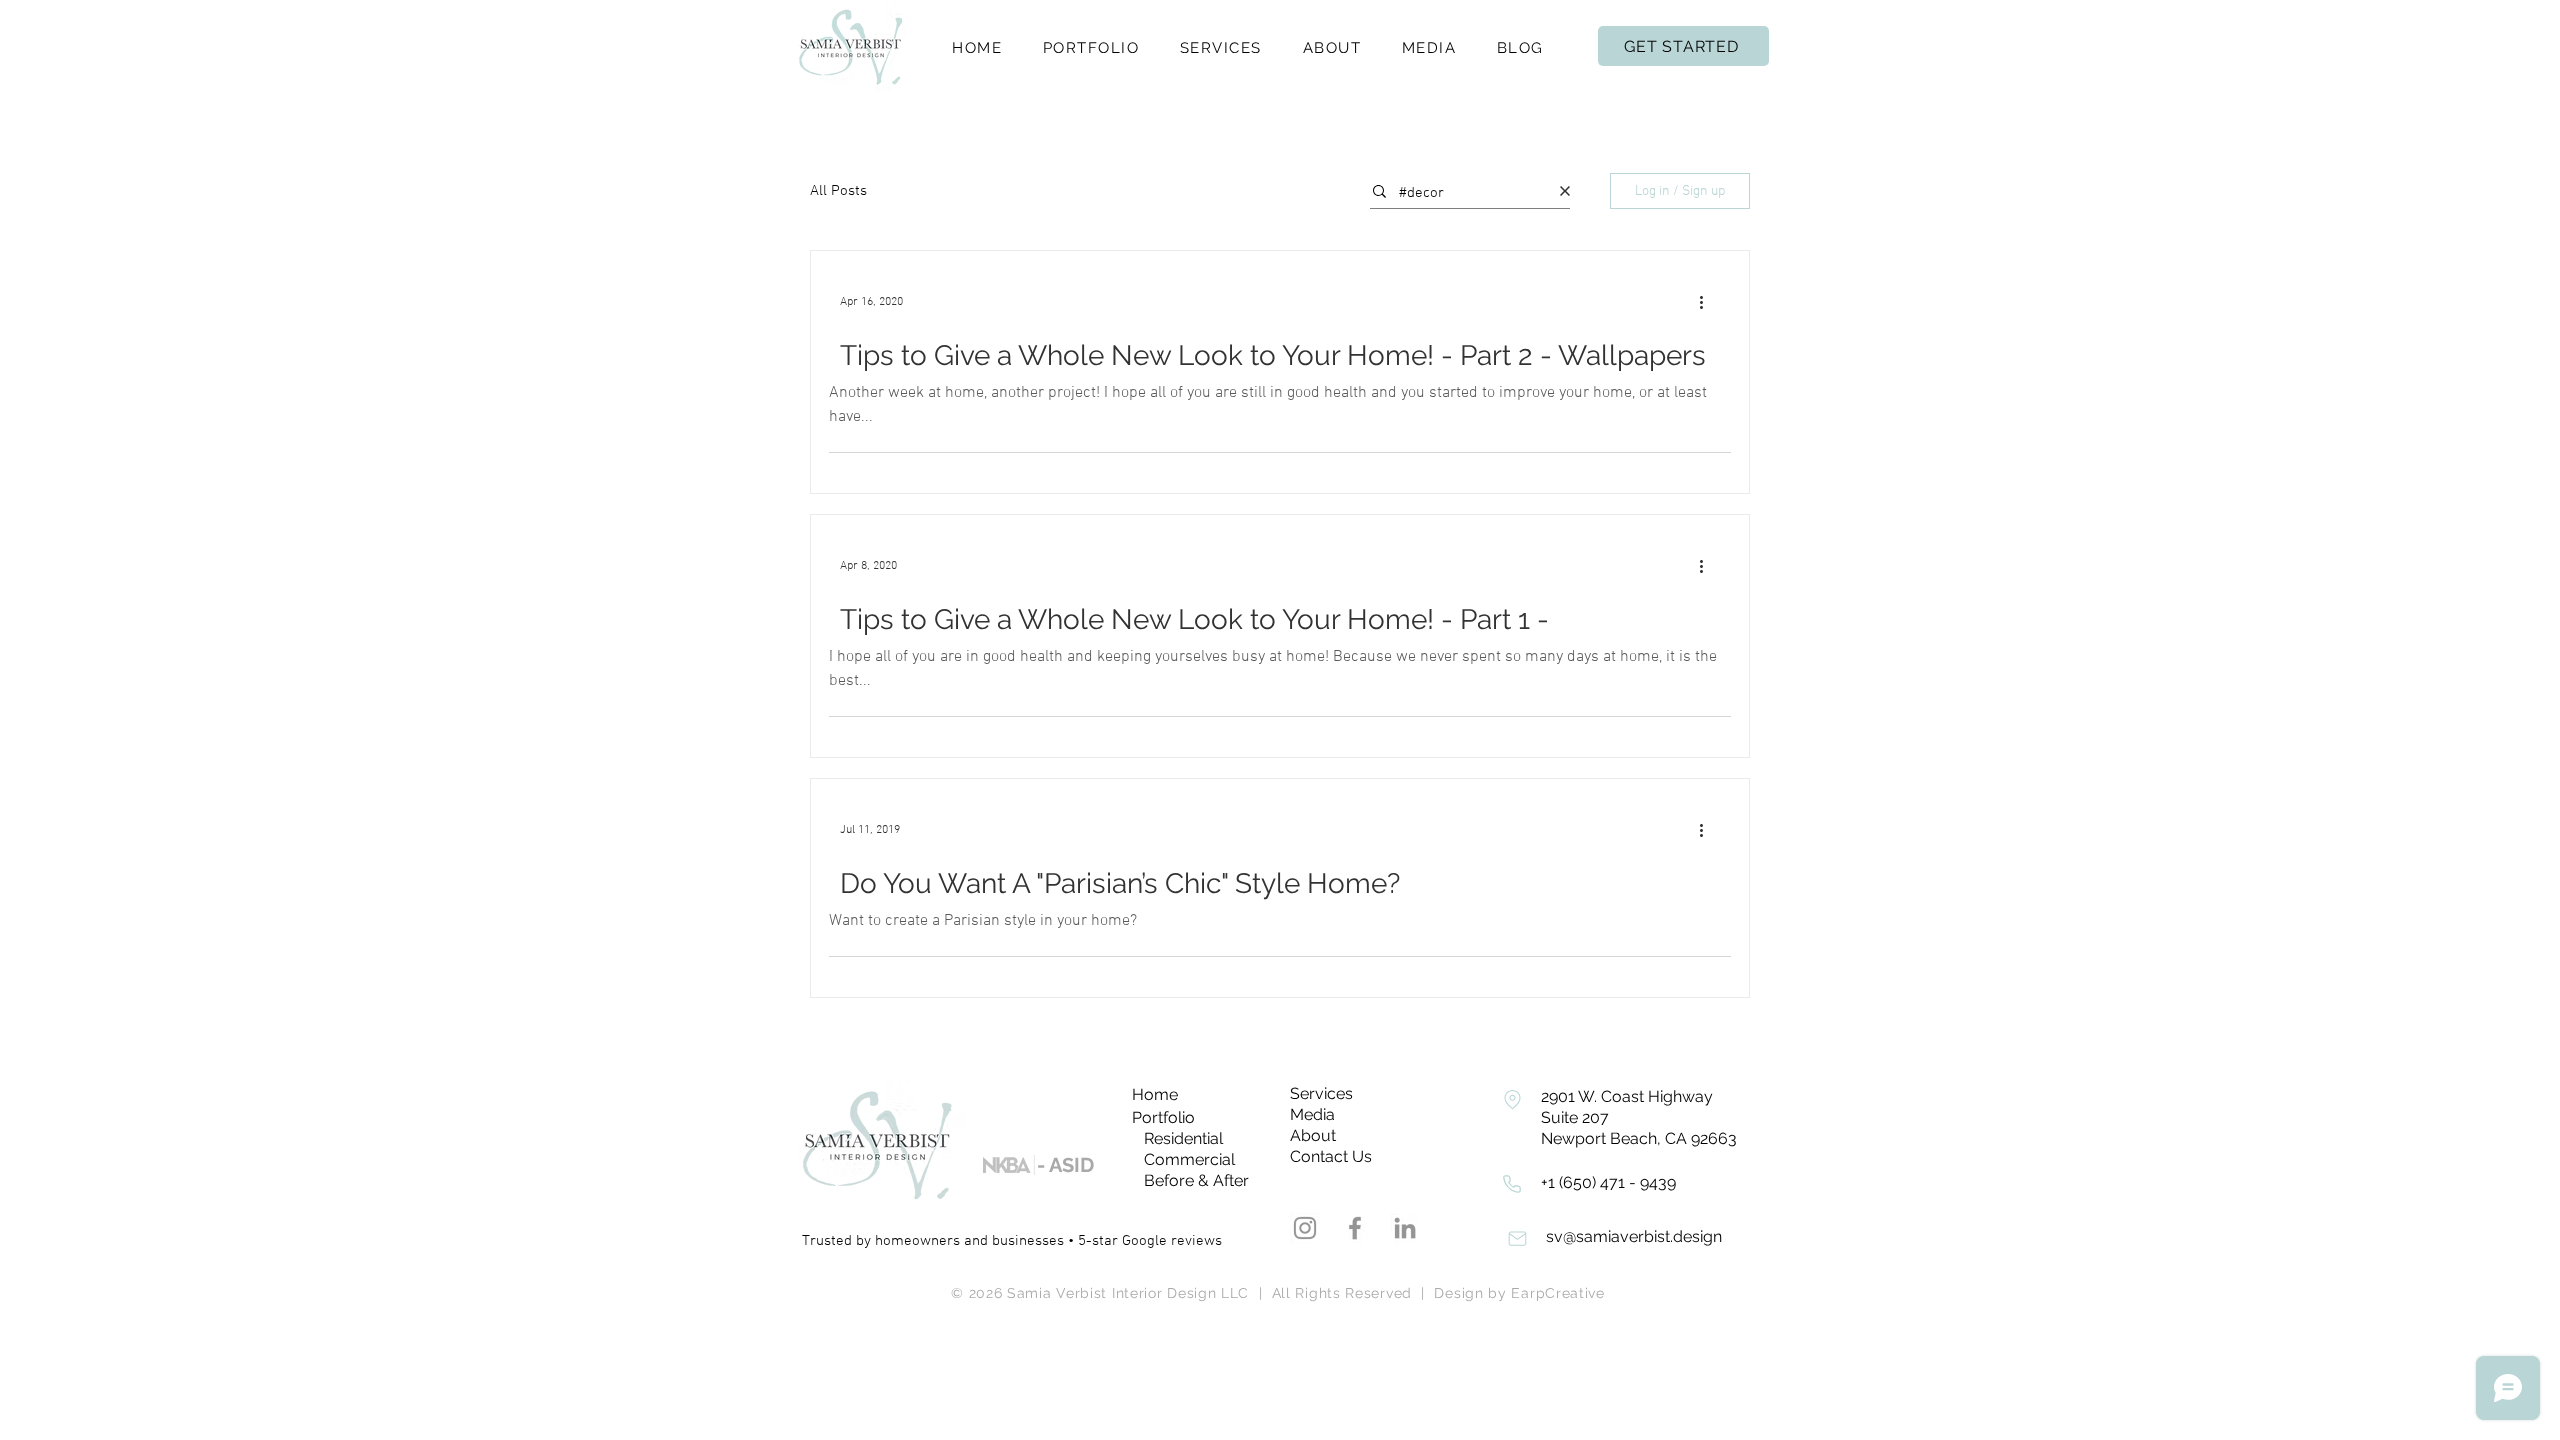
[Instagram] (1305, 1228)
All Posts (838, 191)
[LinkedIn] (1405, 1228)
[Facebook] (1355, 1228)
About (1313, 1135)
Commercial (1189, 1159)
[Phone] (1512, 1099)
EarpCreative (1557, 1293)
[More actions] (1708, 302)
